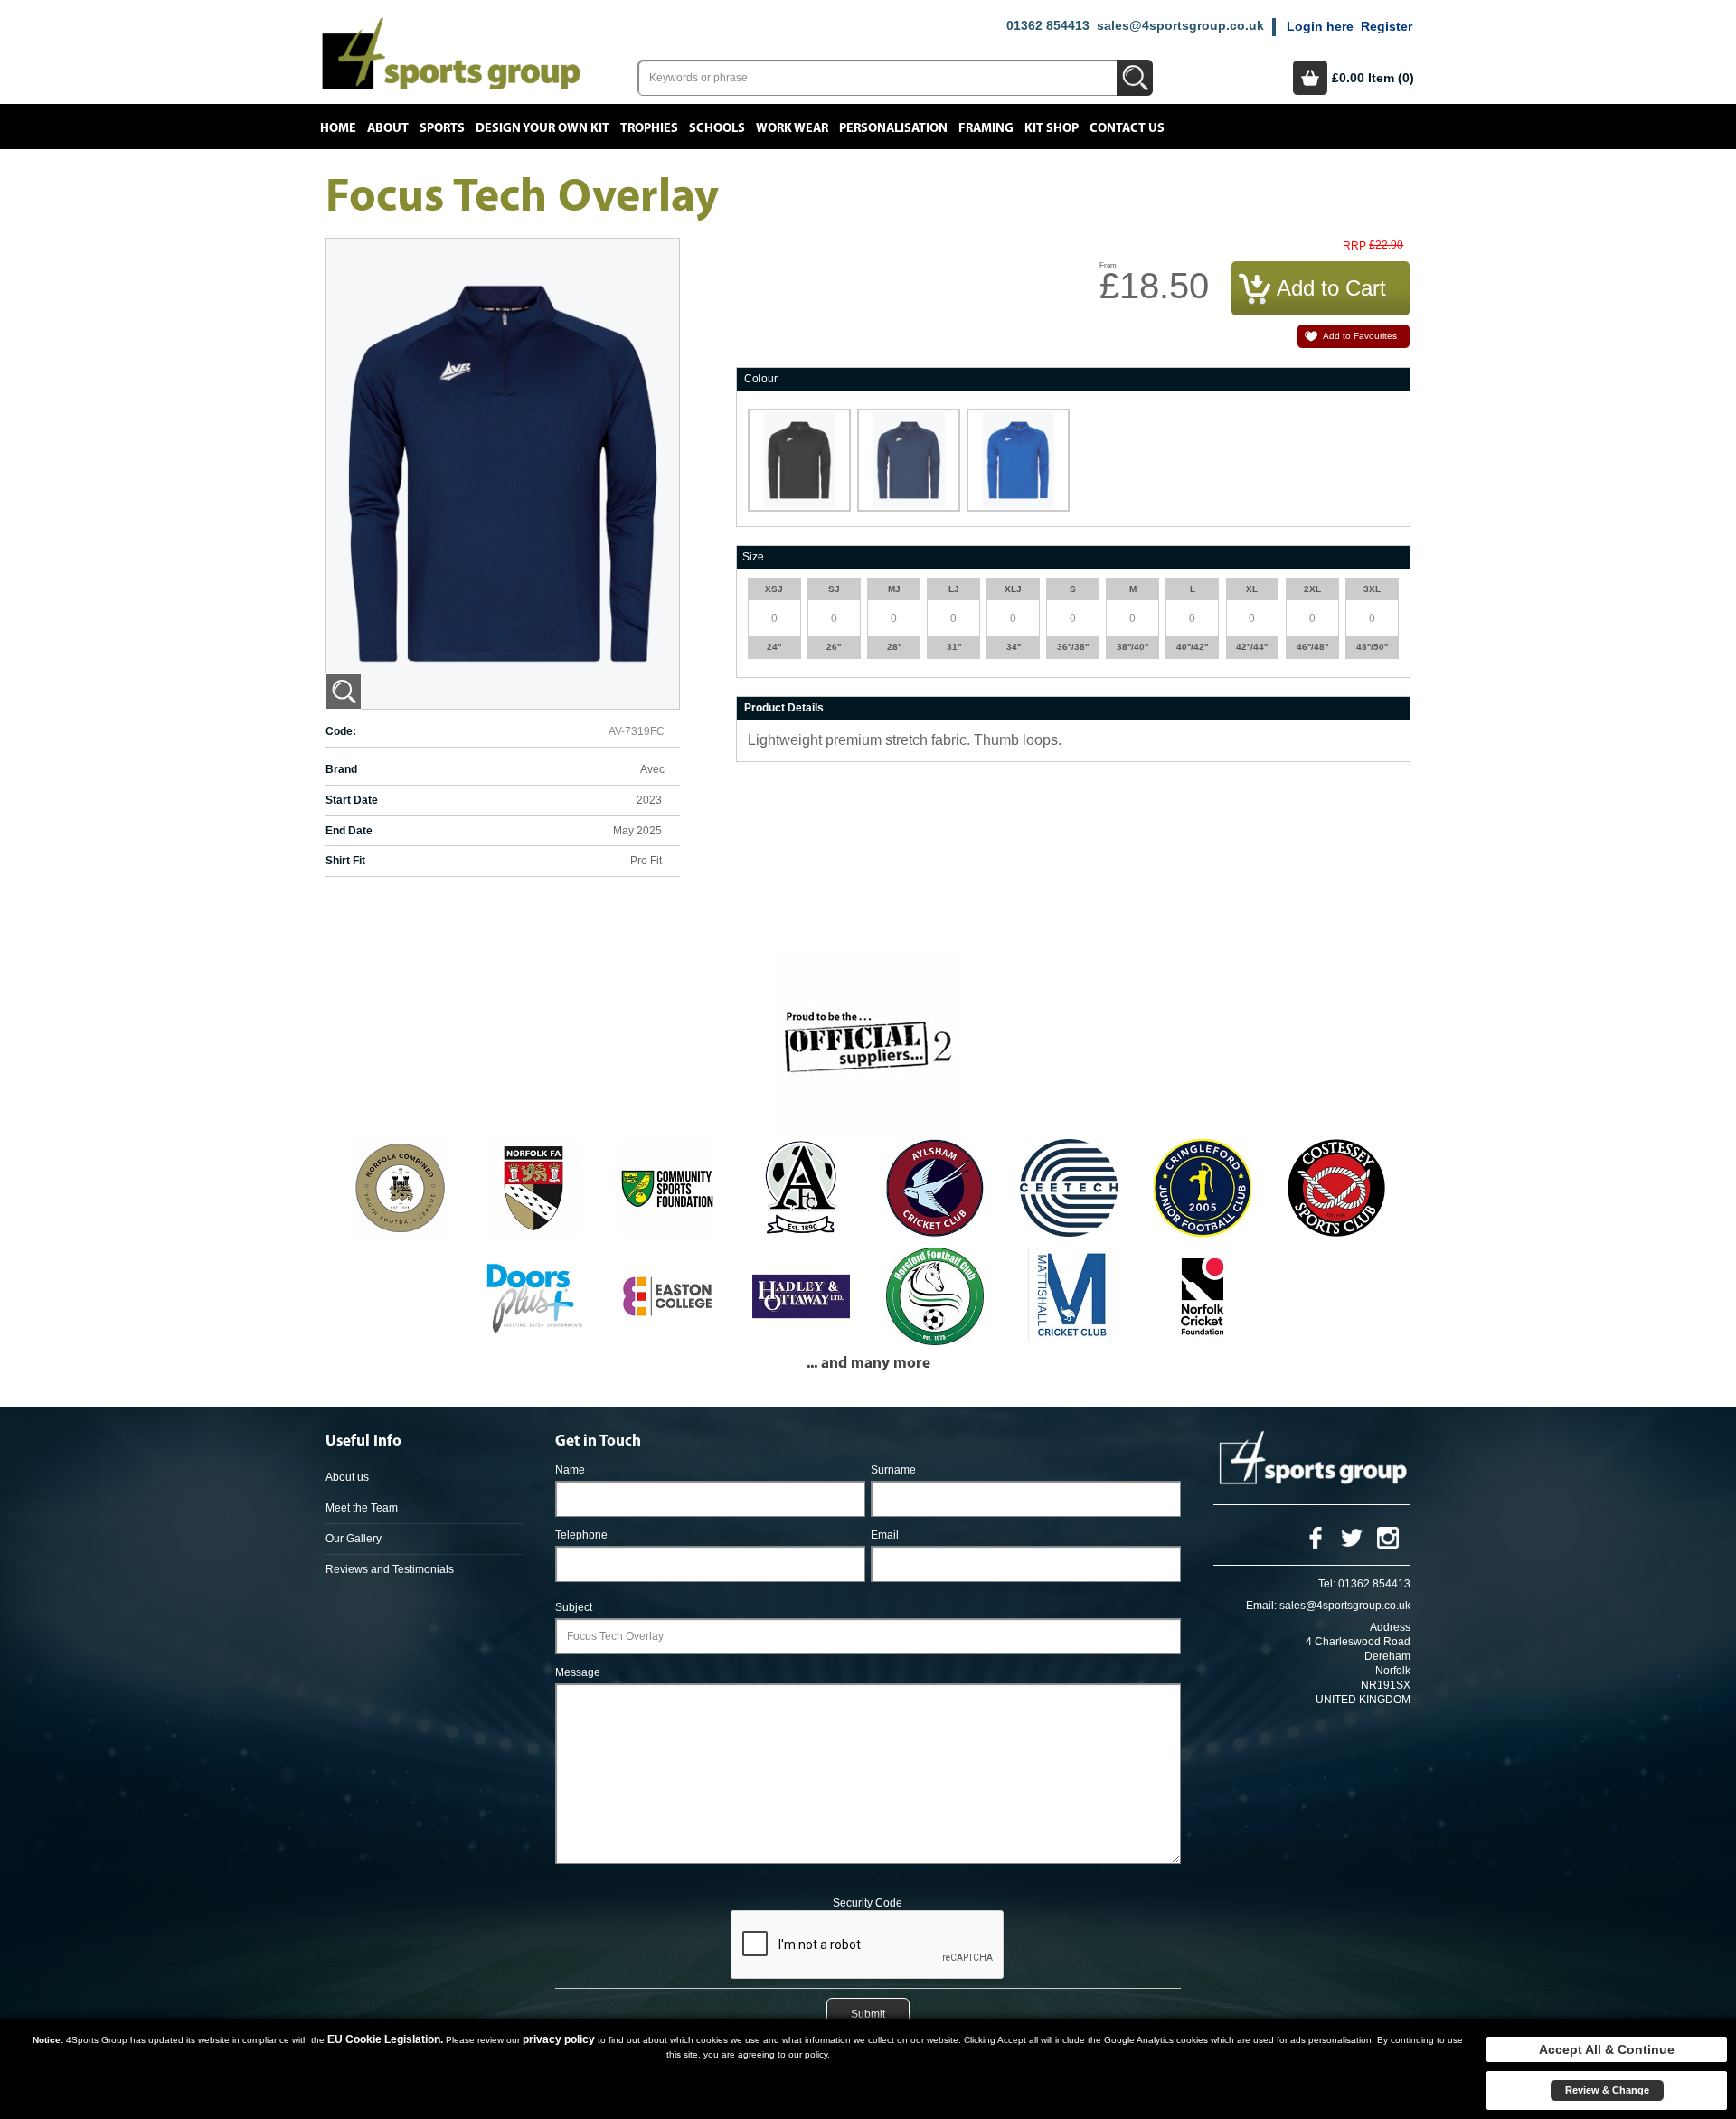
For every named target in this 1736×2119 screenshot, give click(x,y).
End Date (349, 831)
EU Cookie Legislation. (385, 2039)
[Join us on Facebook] (1316, 1537)
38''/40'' (1132, 647)
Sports (442, 128)
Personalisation (893, 128)
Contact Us (1127, 128)
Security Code (868, 1903)
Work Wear (792, 128)
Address (1390, 1627)
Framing (986, 128)
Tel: (1327, 1584)
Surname (893, 1470)
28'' (894, 647)
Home (338, 128)
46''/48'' (1312, 647)
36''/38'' (1073, 647)
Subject (574, 1607)
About (388, 128)
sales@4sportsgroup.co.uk (1180, 25)
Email (885, 1535)
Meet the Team (362, 1508)
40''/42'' (1192, 647)
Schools (717, 128)
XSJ (774, 589)
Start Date (352, 800)
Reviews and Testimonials (390, 1569)
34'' (1014, 647)
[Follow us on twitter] (1352, 1537)
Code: (341, 731)
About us (347, 1477)
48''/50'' (1372, 647)
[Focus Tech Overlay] (344, 692)
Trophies (649, 128)
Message (578, 1672)
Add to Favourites (1360, 336)
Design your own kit (542, 128)
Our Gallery (354, 1539)
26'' (834, 647)
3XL (1372, 589)
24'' (774, 647)
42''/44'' (1252, 647)
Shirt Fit (345, 861)
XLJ (1013, 589)
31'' (954, 647)
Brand (341, 769)
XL (1252, 589)
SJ (834, 589)
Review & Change (1607, 2090)
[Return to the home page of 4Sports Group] (451, 53)
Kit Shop (1052, 128)
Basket (1310, 78)
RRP (1354, 246)
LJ (954, 589)
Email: (1261, 1606)
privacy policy (559, 2039)
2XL (1312, 589)
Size (753, 557)
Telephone (581, 1535)
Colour (761, 379)
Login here (1320, 26)
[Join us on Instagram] (1388, 1537)
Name (570, 1470)
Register (1387, 26)
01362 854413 (1048, 25)
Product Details (784, 708)
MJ (894, 589)
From (1108, 265)
